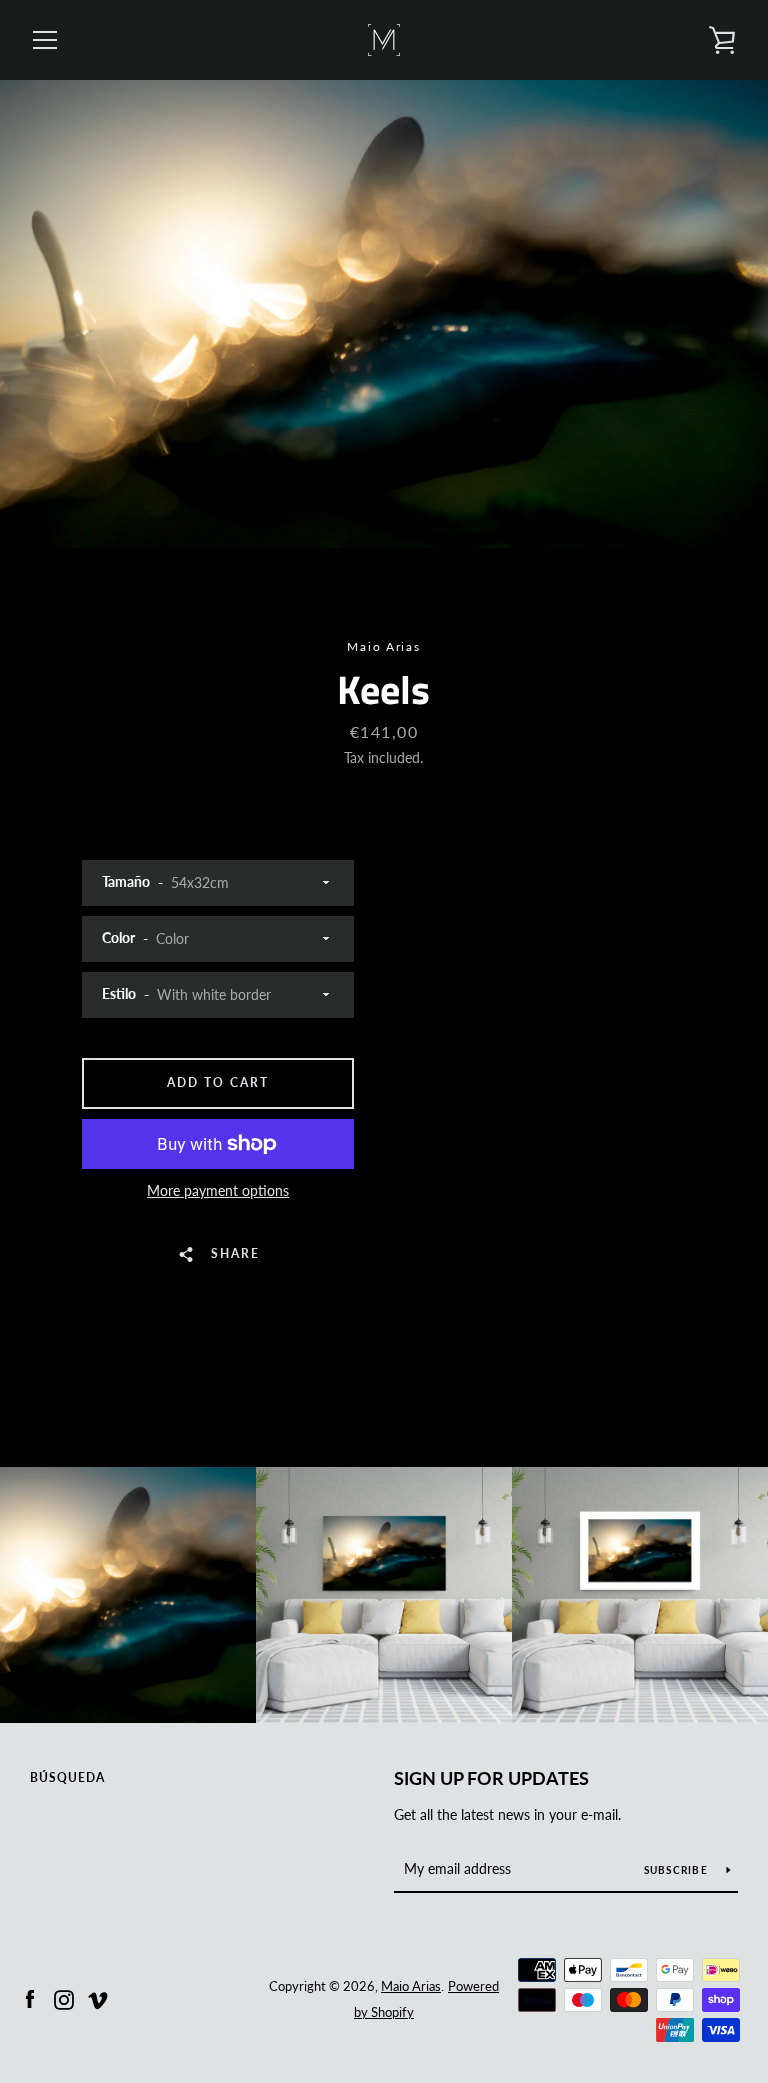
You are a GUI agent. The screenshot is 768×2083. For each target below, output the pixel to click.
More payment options (218, 1190)
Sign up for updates (491, 1778)
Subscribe (678, 1870)
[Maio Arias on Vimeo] (98, 1997)
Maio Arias (411, 1986)
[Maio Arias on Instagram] (64, 1997)
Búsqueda (67, 1777)
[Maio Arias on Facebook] (30, 1997)
